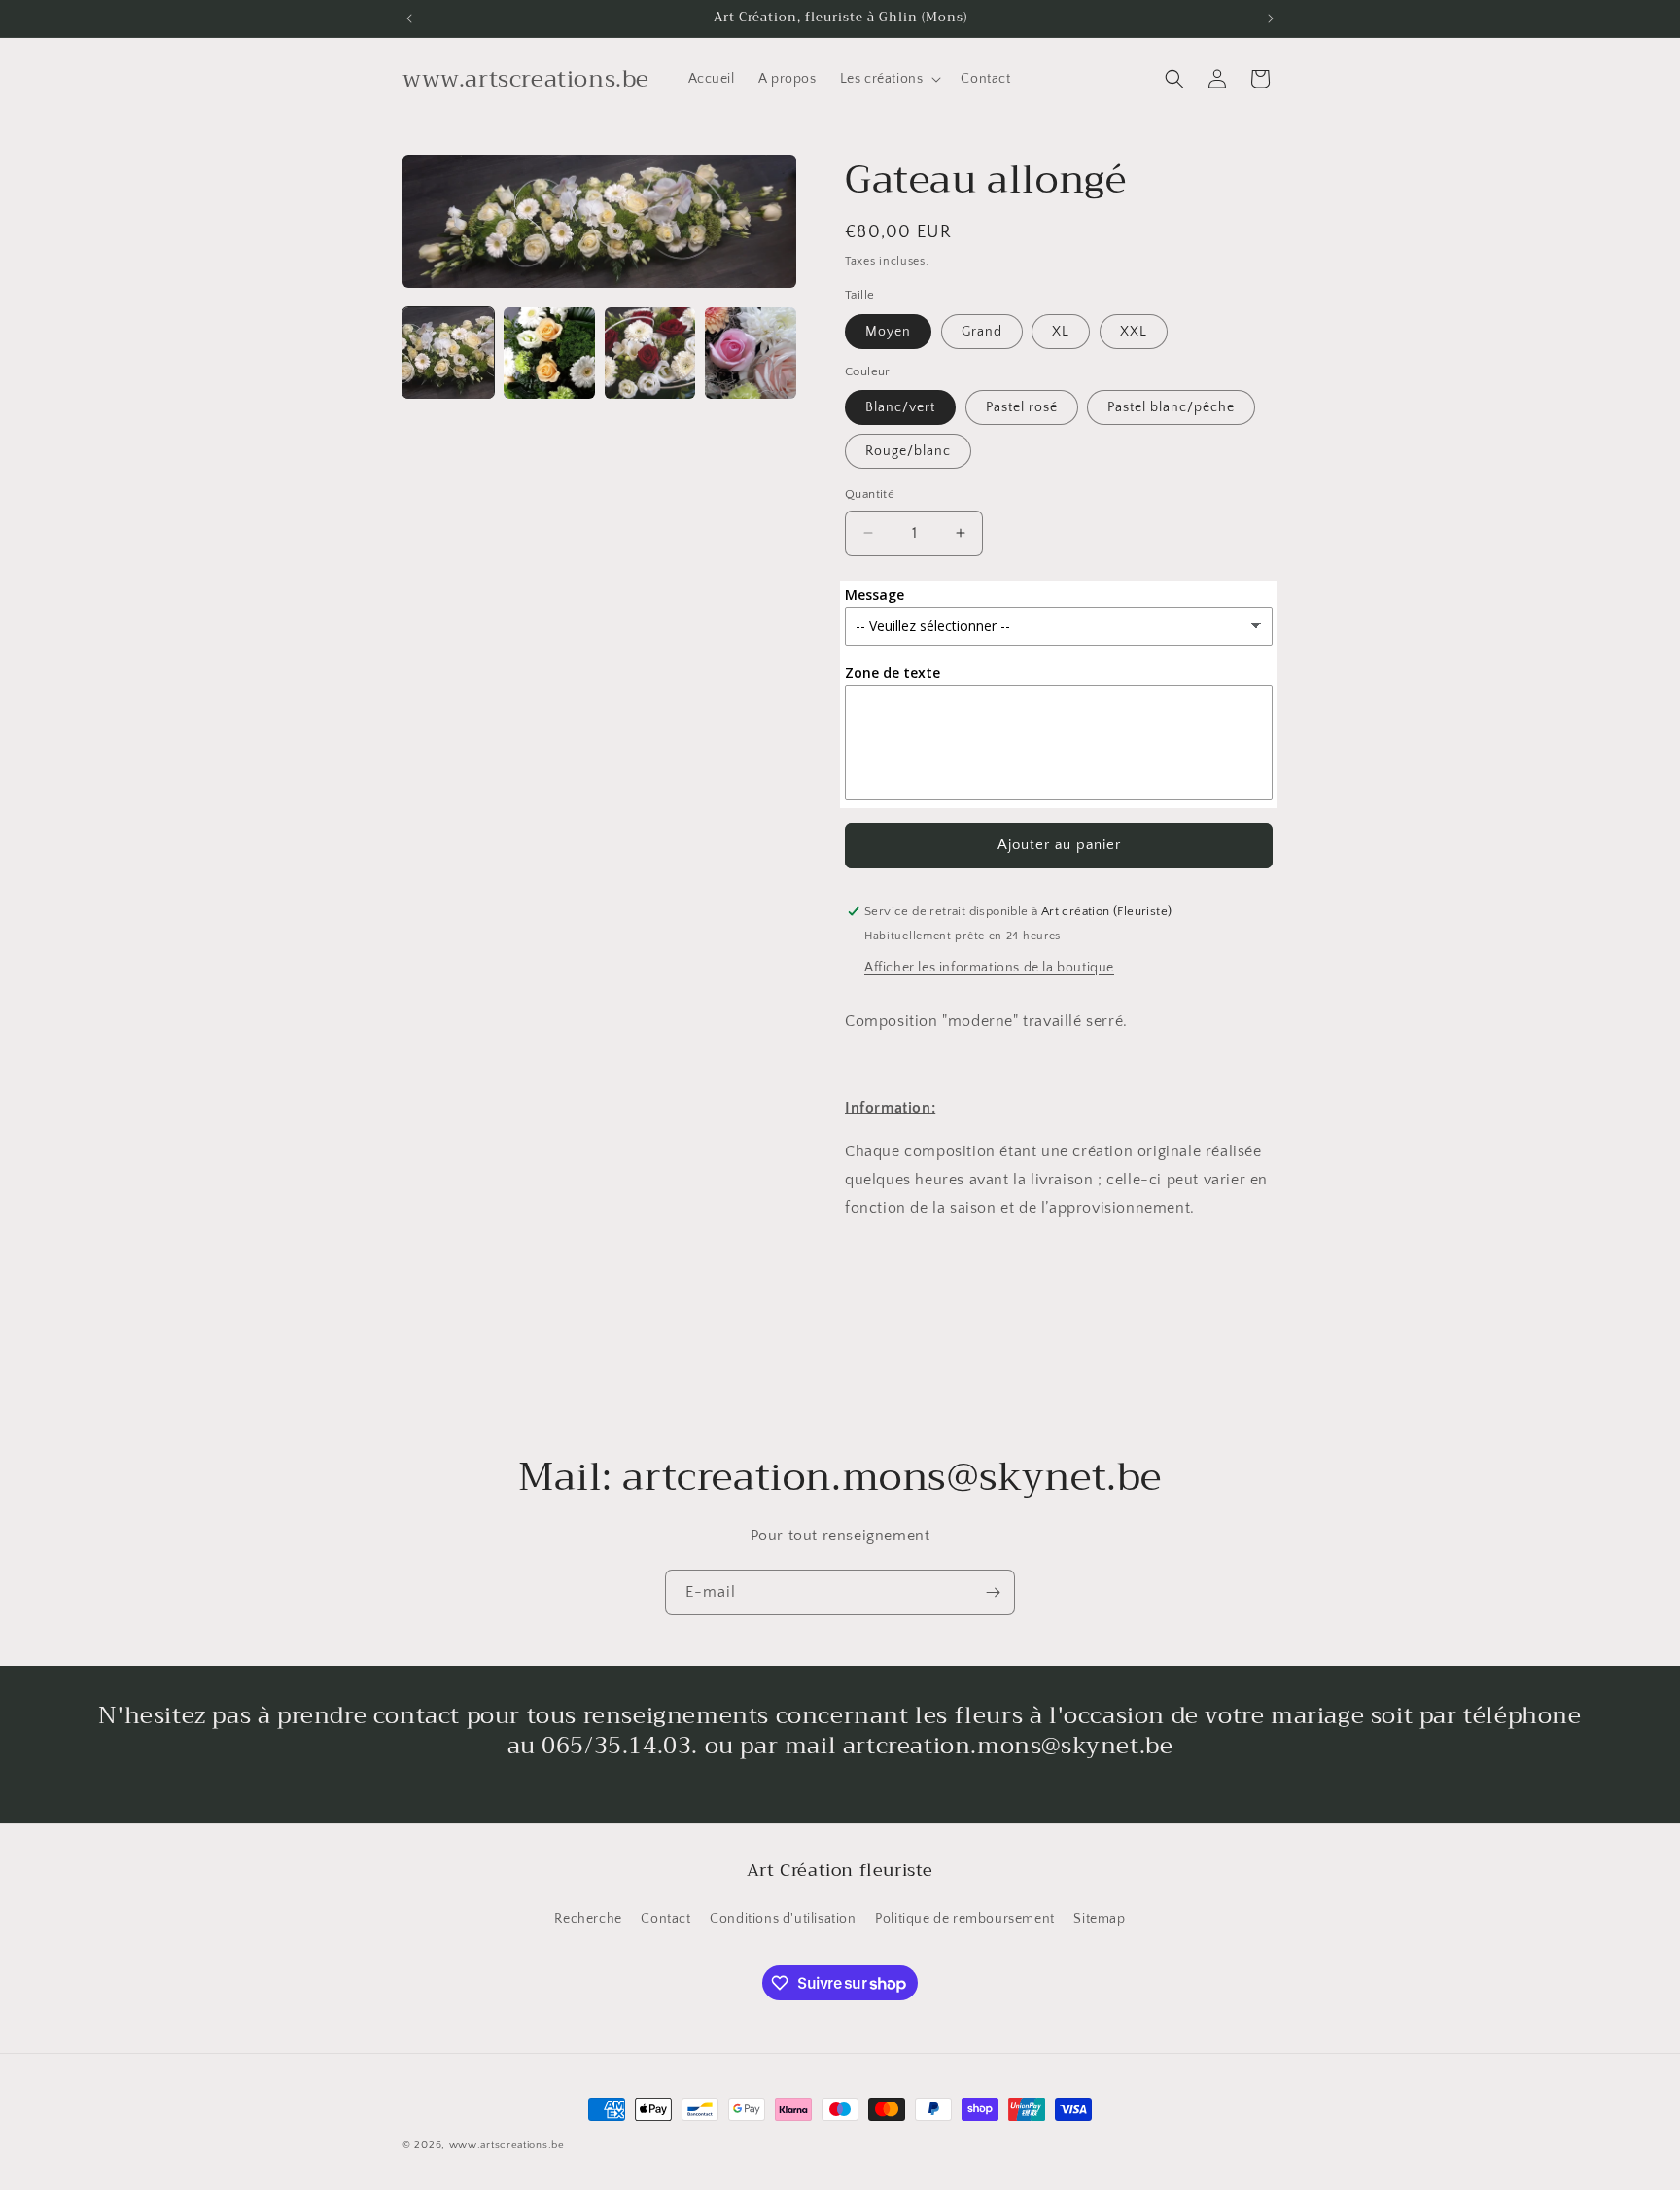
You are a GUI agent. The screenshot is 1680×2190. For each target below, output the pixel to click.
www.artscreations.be (507, 2145)
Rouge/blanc (908, 451)
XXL (1134, 332)
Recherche (588, 1919)
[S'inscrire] (993, 1592)
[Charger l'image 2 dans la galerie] (549, 353)
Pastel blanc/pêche (1171, 407)
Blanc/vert (900, 407)
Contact (665, 1919)
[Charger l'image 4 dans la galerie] (751, 353)
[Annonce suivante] (1271, 18)
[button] (889, 79)
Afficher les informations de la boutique (989, 968)
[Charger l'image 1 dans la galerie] (448, 353)
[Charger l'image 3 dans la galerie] (650, 353)
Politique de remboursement (965, 1919)
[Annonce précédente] (409, 18)
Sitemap (1099, 1919)
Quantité (870, 494)
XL (1061, 332)
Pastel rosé (1022, 407)
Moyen (888, 332)
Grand (982, 332)
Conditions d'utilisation (783, 1919)
